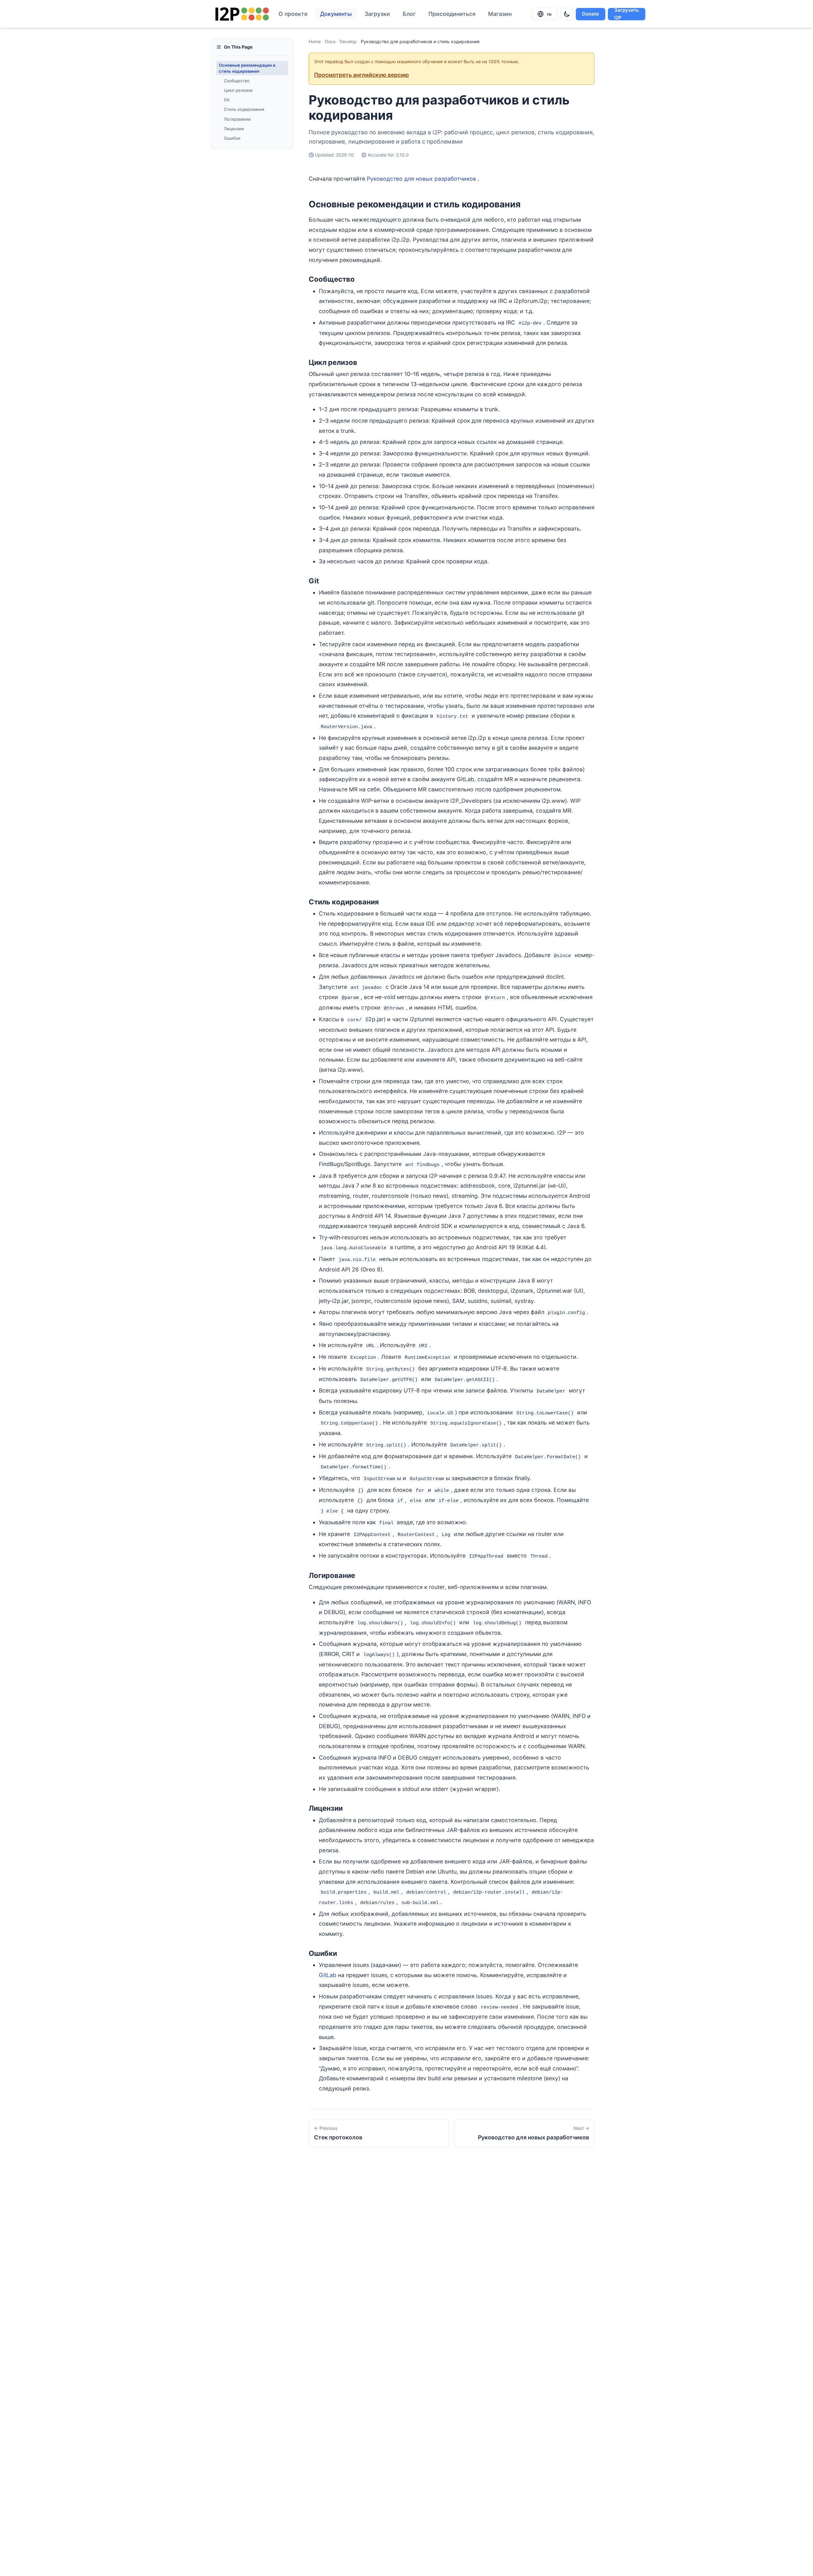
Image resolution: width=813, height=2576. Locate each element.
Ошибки (232, 138)
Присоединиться (452, 14)
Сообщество (237, 81)
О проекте (293, 14)
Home (315, 41)
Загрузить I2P (627, 14)
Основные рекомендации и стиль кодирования (247, 68)
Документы (336, 14)
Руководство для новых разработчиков (421, 179)
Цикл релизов (238, 90)
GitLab (328, 1975)
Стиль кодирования (244, 109)
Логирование (237, 119)
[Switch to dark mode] (567, 14)
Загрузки (377, 14)
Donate (591, 14)
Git (227, 100)
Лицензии (234, 129)
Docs (330, 41)
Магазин (500, 14)
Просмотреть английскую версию (362, 75)
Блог (409, 14)
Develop (348, 41)
